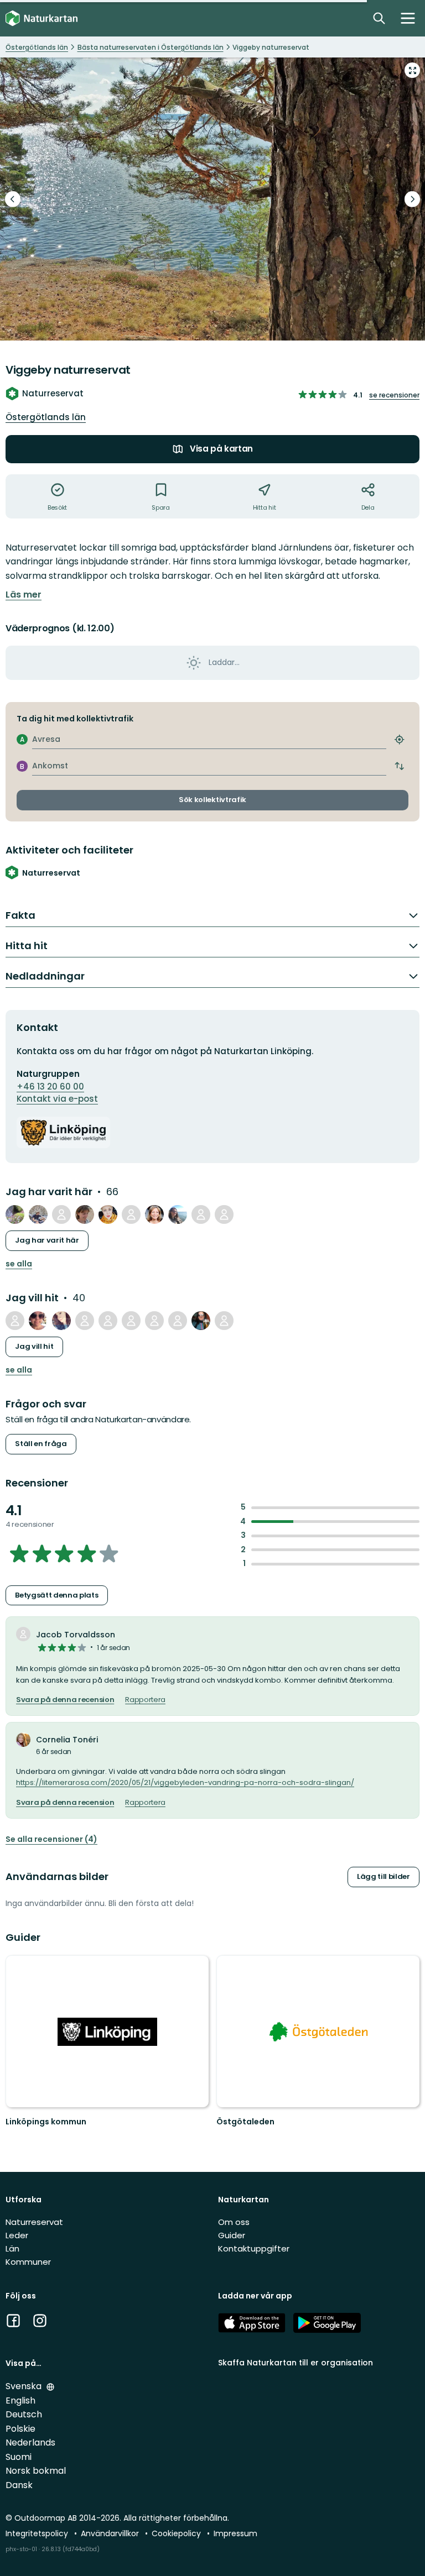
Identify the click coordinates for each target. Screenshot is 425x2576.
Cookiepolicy (177, 2533)
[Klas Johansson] (38, 1214)
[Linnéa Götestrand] (131, 1321)
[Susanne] (15, 1321)
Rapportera (145, 1700)
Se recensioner (394, 395)
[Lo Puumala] (61, 1321)
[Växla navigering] (408, 18)
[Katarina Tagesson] (178, 1214)
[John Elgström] (154, 1321)
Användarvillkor (111, 2533)
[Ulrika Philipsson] (201, 1321)
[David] (131, 1214)
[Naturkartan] (42, 19)
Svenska (25, 2386)
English (20, 2400)
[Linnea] (85, 1321)
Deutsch (24, 2414)
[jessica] (224, 1321)
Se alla (19, 1264)
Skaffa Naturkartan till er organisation (296, 2363)
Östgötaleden (245, 2122)
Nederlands (30, 2443)
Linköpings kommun (46, 2122)
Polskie (20, 2429)
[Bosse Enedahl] (178, 1321)
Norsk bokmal (36, 2471)
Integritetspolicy (38, 2533)
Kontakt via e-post (57, 1099)
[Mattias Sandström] (61, 1214)
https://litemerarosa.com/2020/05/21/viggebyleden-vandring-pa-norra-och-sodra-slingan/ (185, 1782)
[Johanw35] (15, 1214)
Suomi (19, 2457)
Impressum (235, 2533)
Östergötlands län (46, 417)
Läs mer (24, 595)
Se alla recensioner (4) (51, 1839)
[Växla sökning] (379, 18)
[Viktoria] (38, 1321)
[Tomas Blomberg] (201, 1214)
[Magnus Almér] (224, 1214)
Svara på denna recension (65, 1700)
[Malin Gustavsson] (108, 1321)
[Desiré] (108, 1214)
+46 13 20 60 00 (50, 1087)
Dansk (19, 2485)
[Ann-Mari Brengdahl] (154, 1214)
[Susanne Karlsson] (85, 1214)
